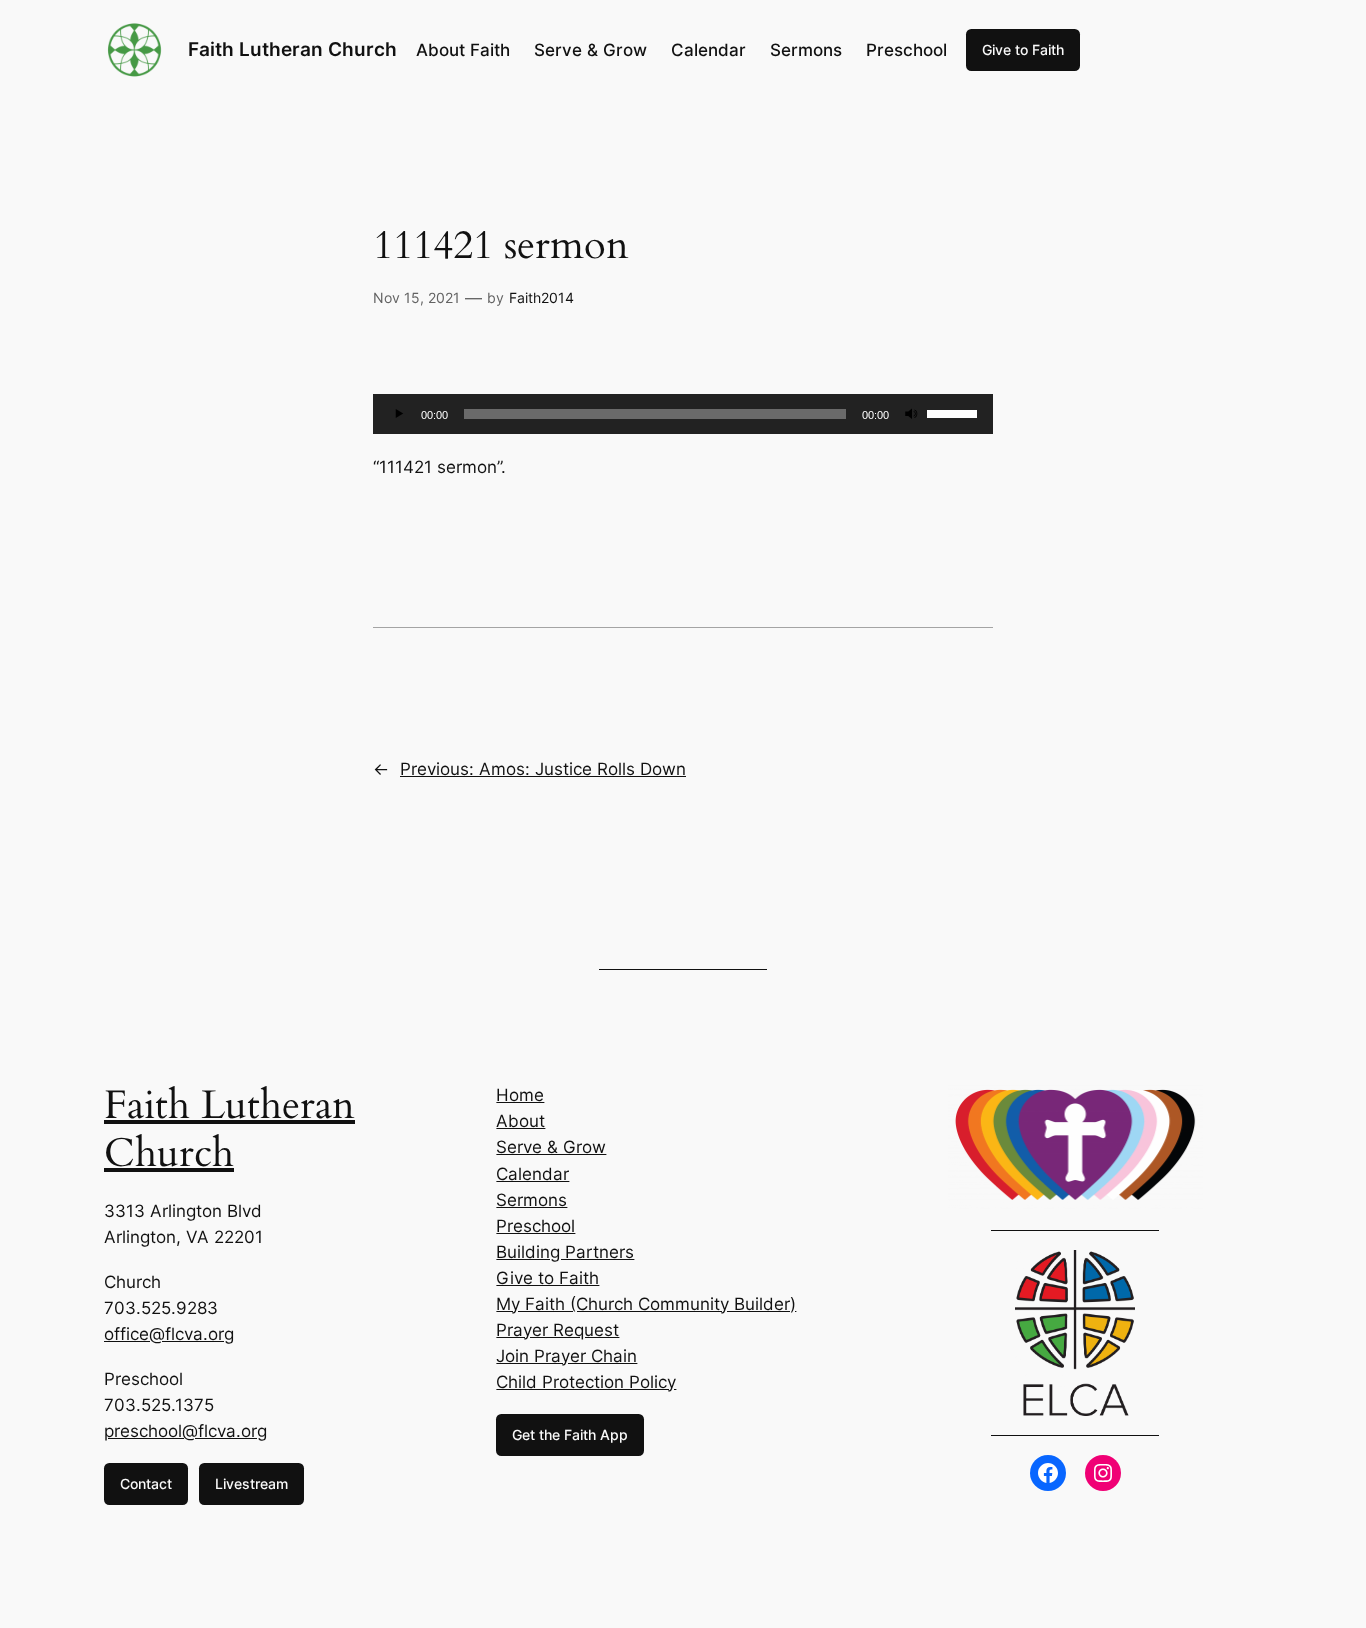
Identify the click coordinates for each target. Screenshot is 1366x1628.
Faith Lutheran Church (292, 49)
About (520, 1121)
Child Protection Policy (586, 1382)
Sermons (531, 1200)
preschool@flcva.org (185, 1431)
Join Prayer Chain (566, 1356)
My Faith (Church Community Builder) (646, 1304)
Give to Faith (1023, 49)
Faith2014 (541, 297)
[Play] (399, 414)
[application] (683, 414)
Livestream (251, 1483)
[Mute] (911, 414)
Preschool (535, 1226)
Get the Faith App (570, 1434)
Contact (146, 1483)
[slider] (955, 412)
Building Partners (565, 1252)
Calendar (532, 1174)
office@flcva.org (169, 1334)
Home (520, 1095)
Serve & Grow (551, 1147)
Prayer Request (557, 1330)
